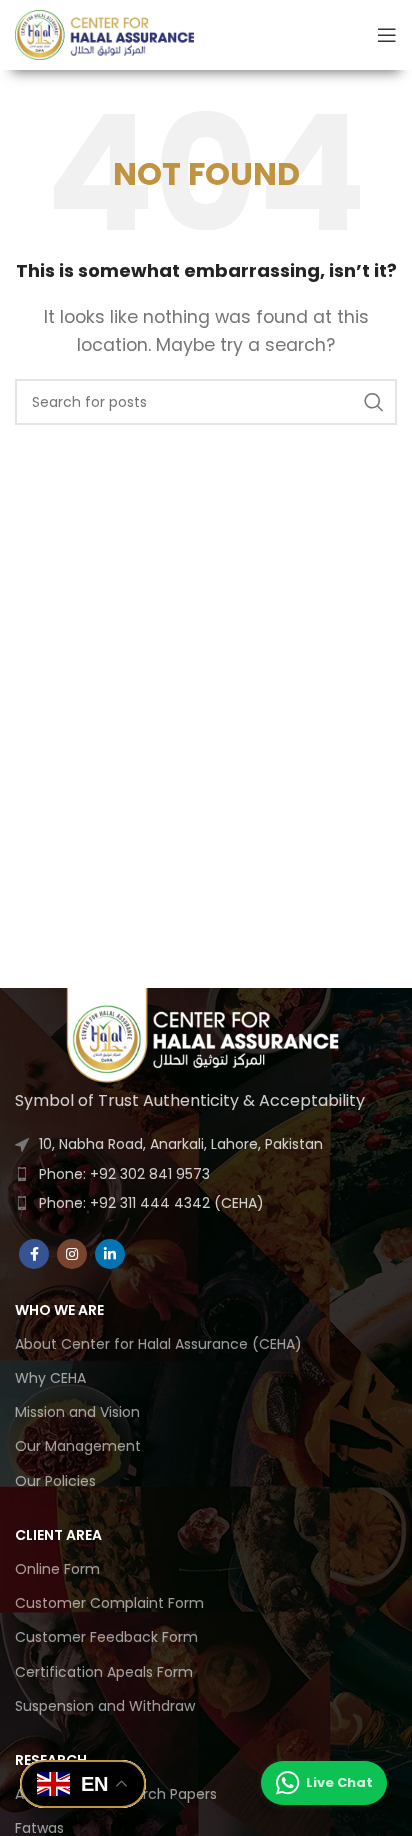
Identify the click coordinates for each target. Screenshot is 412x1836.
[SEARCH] (374, 402)
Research (51, 1760)
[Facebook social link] (34, 1254)
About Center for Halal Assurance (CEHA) (158, 1344)
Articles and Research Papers (116, 1794)
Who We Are (59, 1310)
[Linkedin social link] (110, 1254)
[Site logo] (104, 33)
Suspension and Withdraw (105, 1706)
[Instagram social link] (72, 1254)
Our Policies (55, 1481)
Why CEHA (50, 1378)
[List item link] (206, 1174)
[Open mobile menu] (387, 35)
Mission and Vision (77, 1412)
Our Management (78, 1446)
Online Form (57, 1569)
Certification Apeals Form (104, 1672)
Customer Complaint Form (109, 1603)
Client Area (58, 1535)
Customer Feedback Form (106, 1637)
